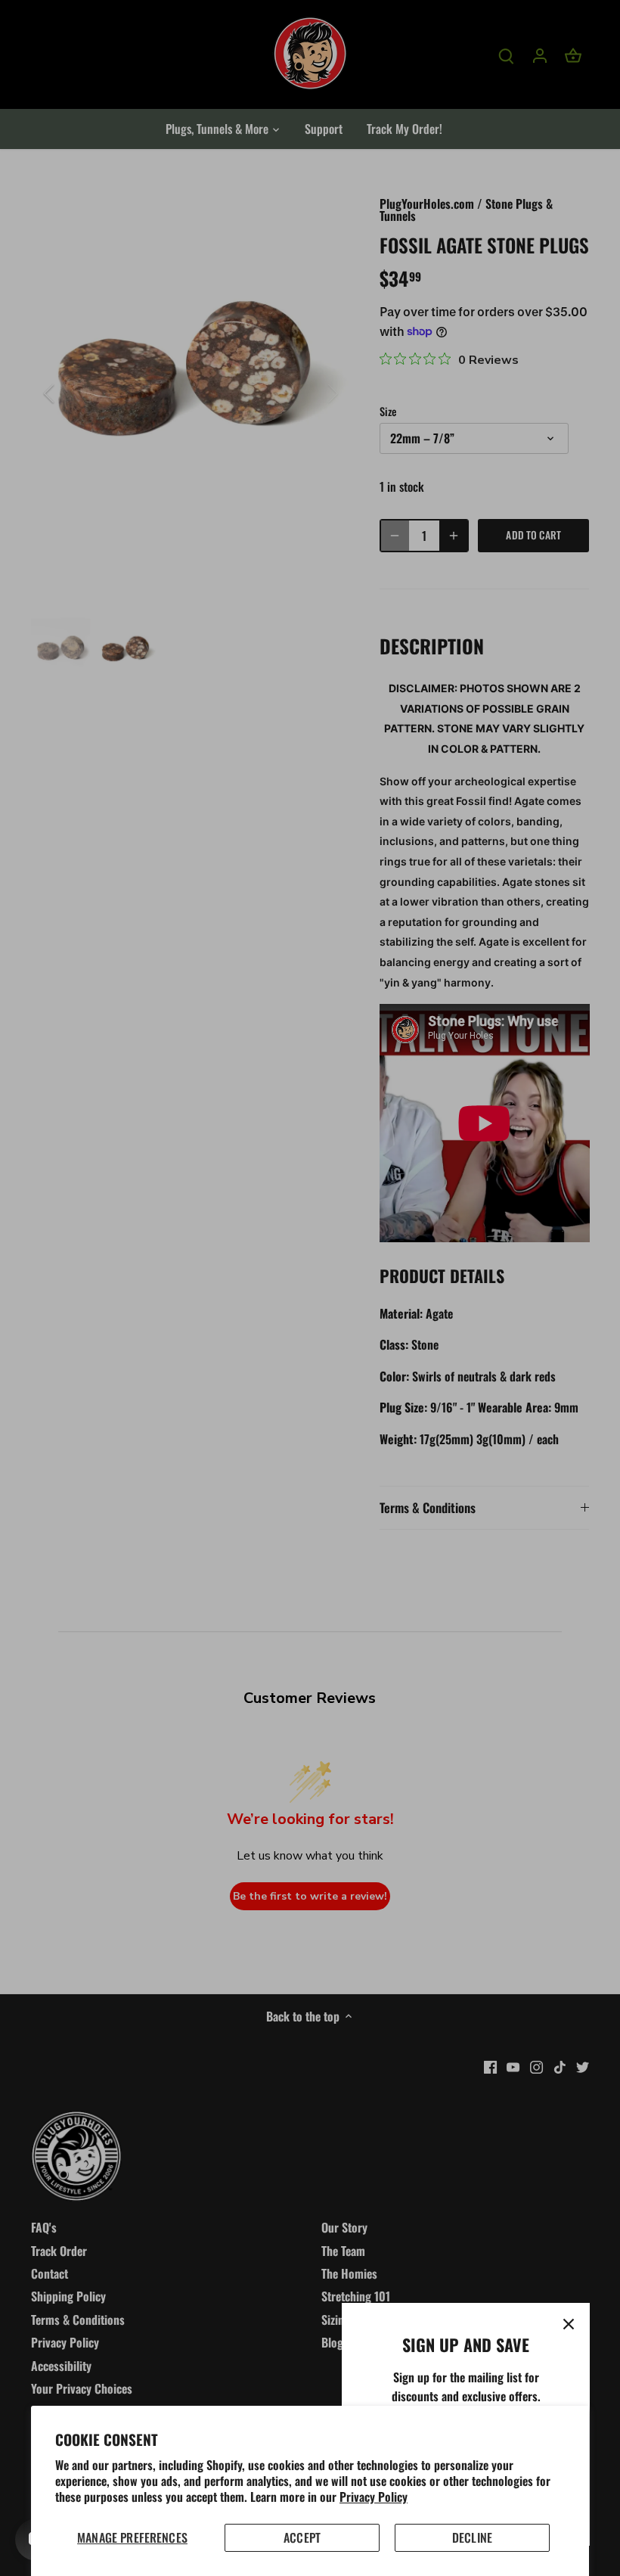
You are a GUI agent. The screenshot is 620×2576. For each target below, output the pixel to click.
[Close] (569, 2324)
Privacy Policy (374, 2497)
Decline (472, 2537)
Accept (302, 2537)
